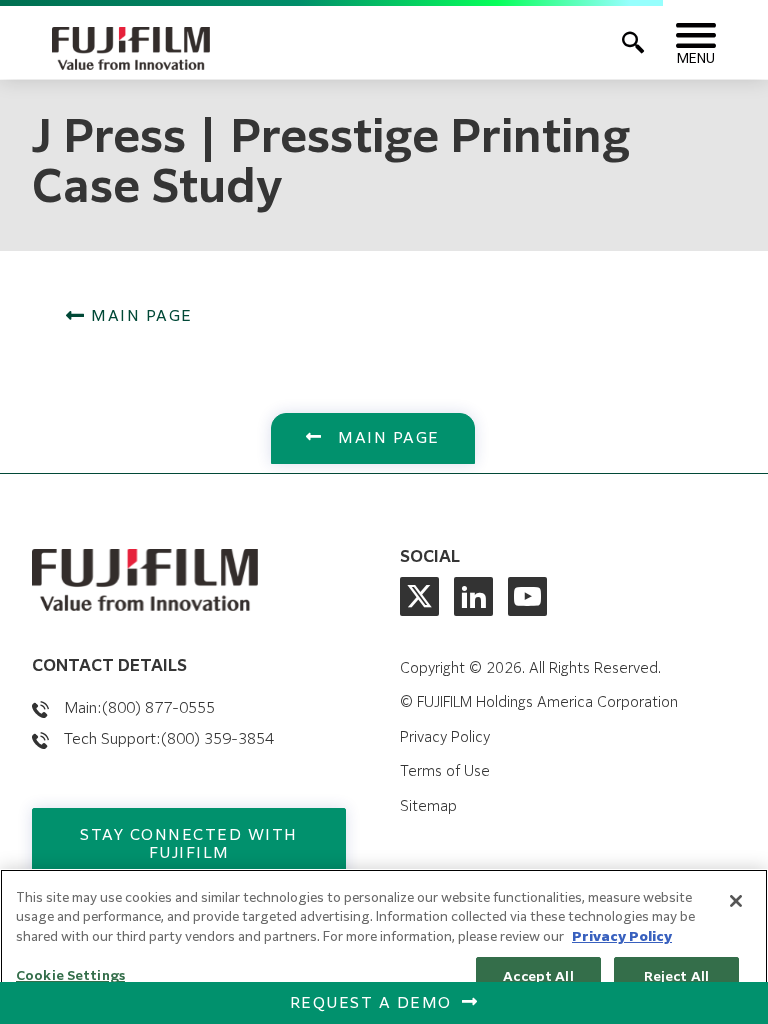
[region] (384, 946)
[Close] (736, 901)
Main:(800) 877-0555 (139, 708)
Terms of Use (445, 772)
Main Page (139, 316)
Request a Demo (371, 1003)
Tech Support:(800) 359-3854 (169, 739)
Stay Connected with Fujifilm (189, 844)
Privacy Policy (445, 738)
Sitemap (428, 807)
